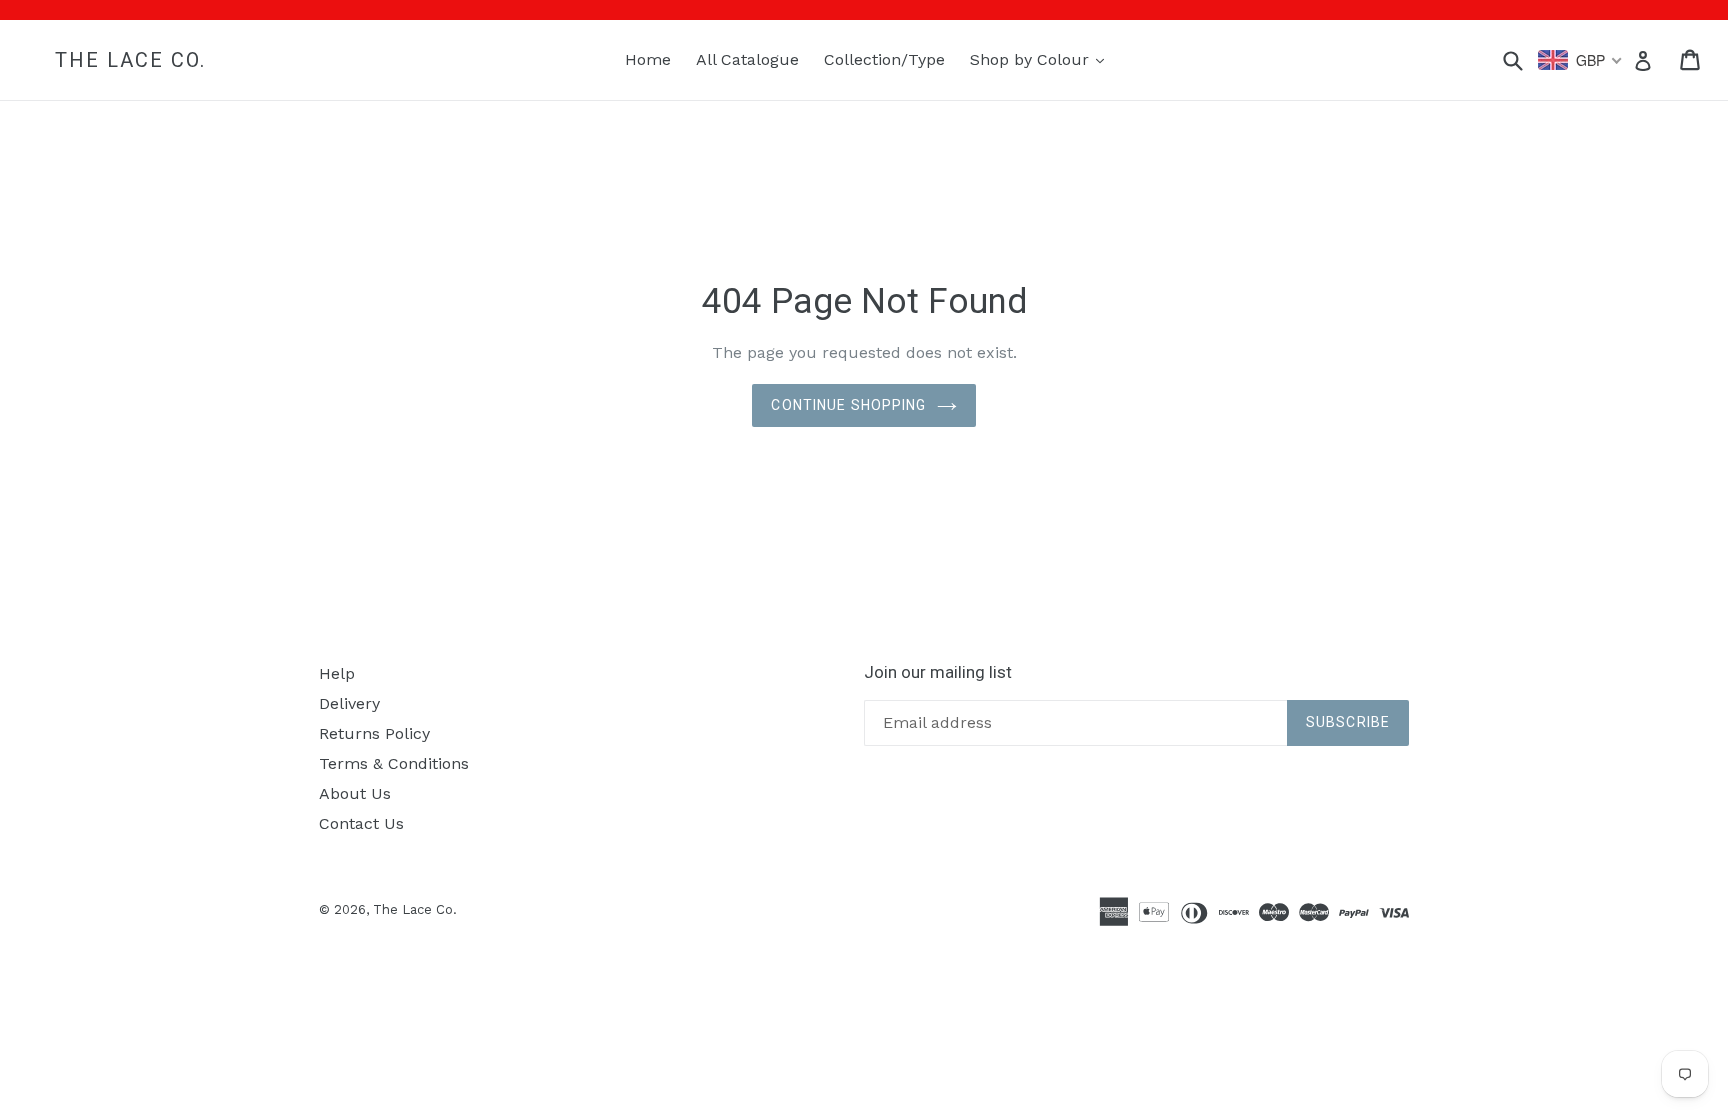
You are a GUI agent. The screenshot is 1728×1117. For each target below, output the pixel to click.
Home (648, 59)
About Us (355, 793)
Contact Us (361, 823)
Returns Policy (374, 733)
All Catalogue (747, 59)
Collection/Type (884, 59)
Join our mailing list (938, 672)
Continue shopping (848, 405)
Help (337, 673)
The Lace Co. (130, 60)
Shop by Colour (1042, 59)
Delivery (349, 703)
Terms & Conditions (394, 763)
